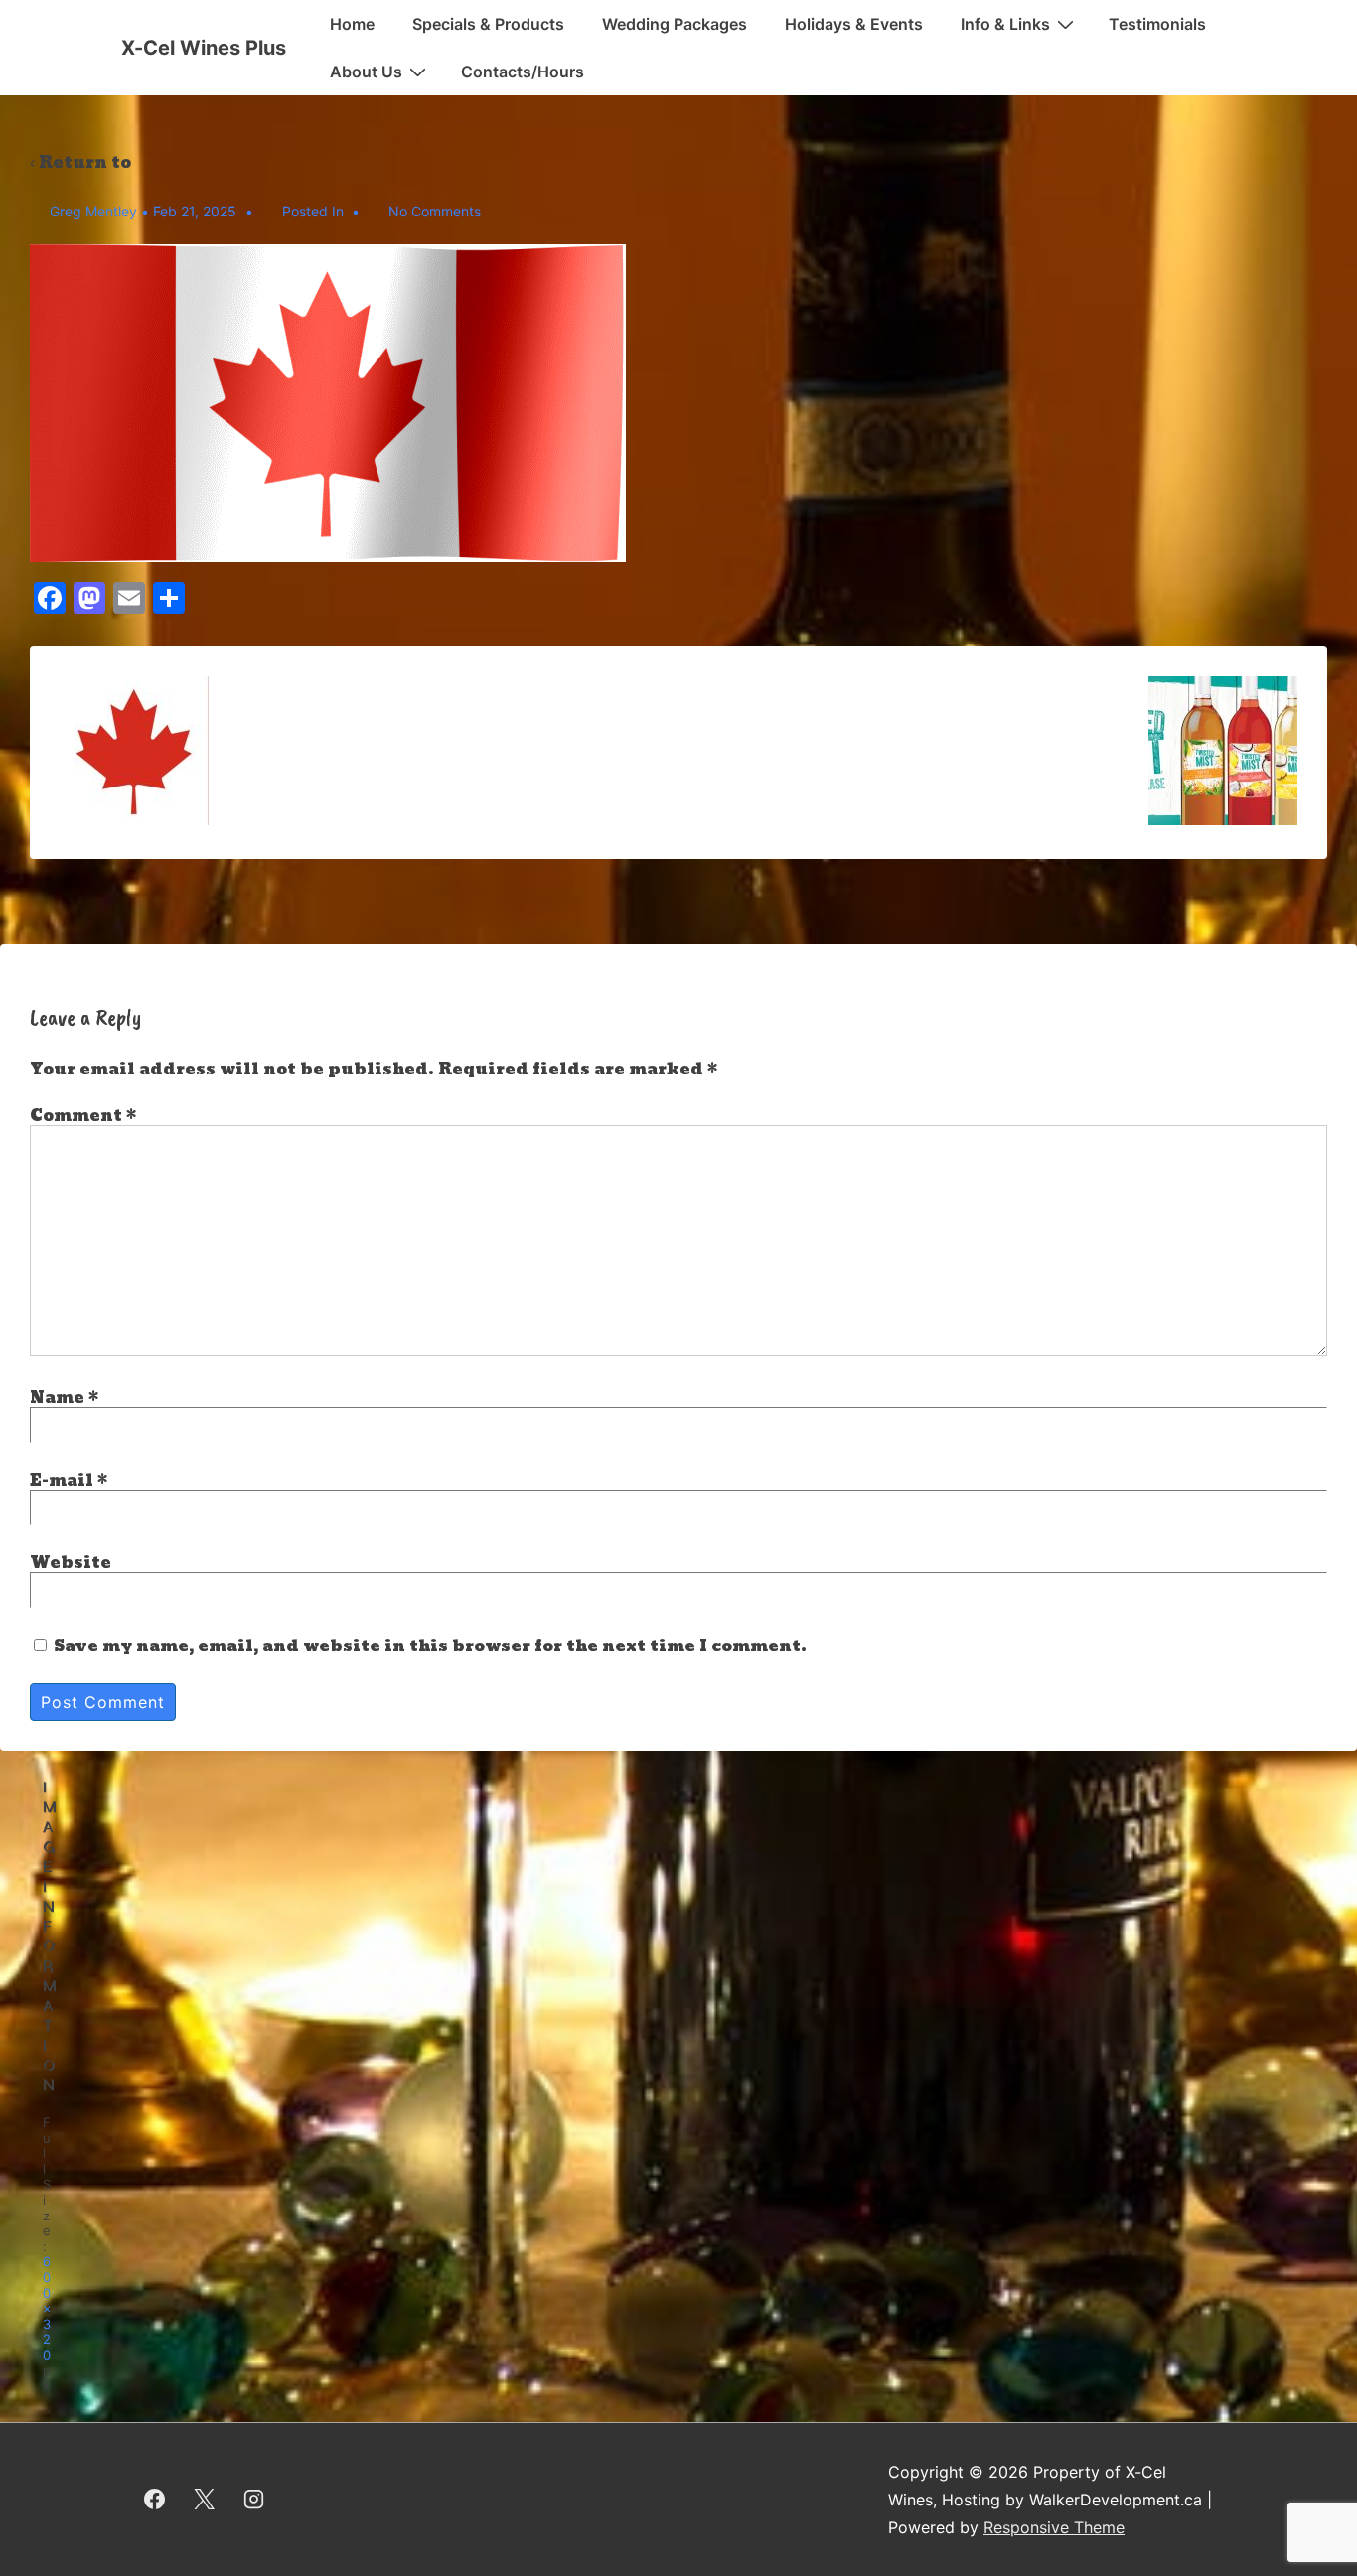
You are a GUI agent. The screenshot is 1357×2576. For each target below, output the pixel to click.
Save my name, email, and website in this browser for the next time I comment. (430, 1646)
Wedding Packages (675, 24)
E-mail (62, 1480)
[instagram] (254, 2500)
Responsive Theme (1054, 2527)
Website (71, 1563)
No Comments (435, 211)
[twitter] (205, 2500)
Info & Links (1005, 24)
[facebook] (155, 2500)
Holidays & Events (854, 24)
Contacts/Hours (523, 72)
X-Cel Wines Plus (204, 48)
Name (57, 1398)
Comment (83, 1116)
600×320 (47, 2308)
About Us (366, 72)
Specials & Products (488, 24)
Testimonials (1157, 24)
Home (352, 24)
